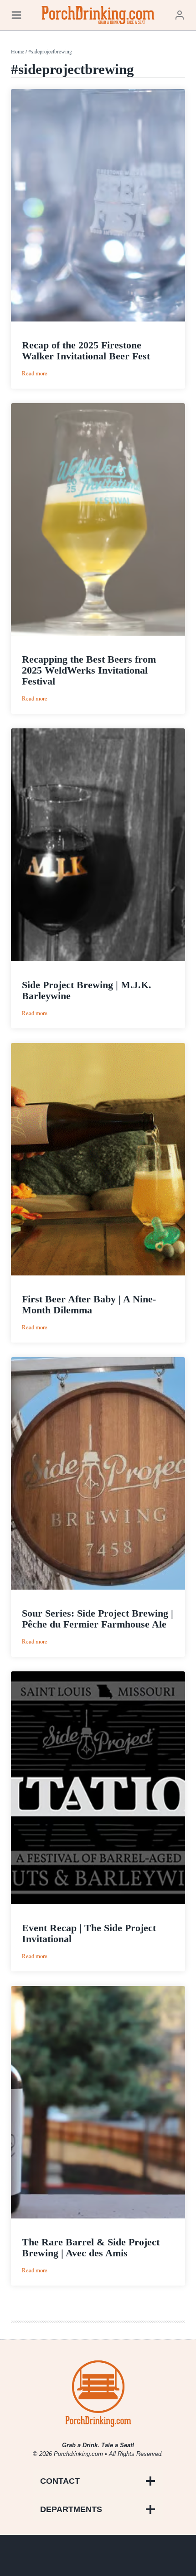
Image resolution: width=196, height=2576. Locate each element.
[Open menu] (16, 15)
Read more (35, 373)
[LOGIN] (180, 15)
